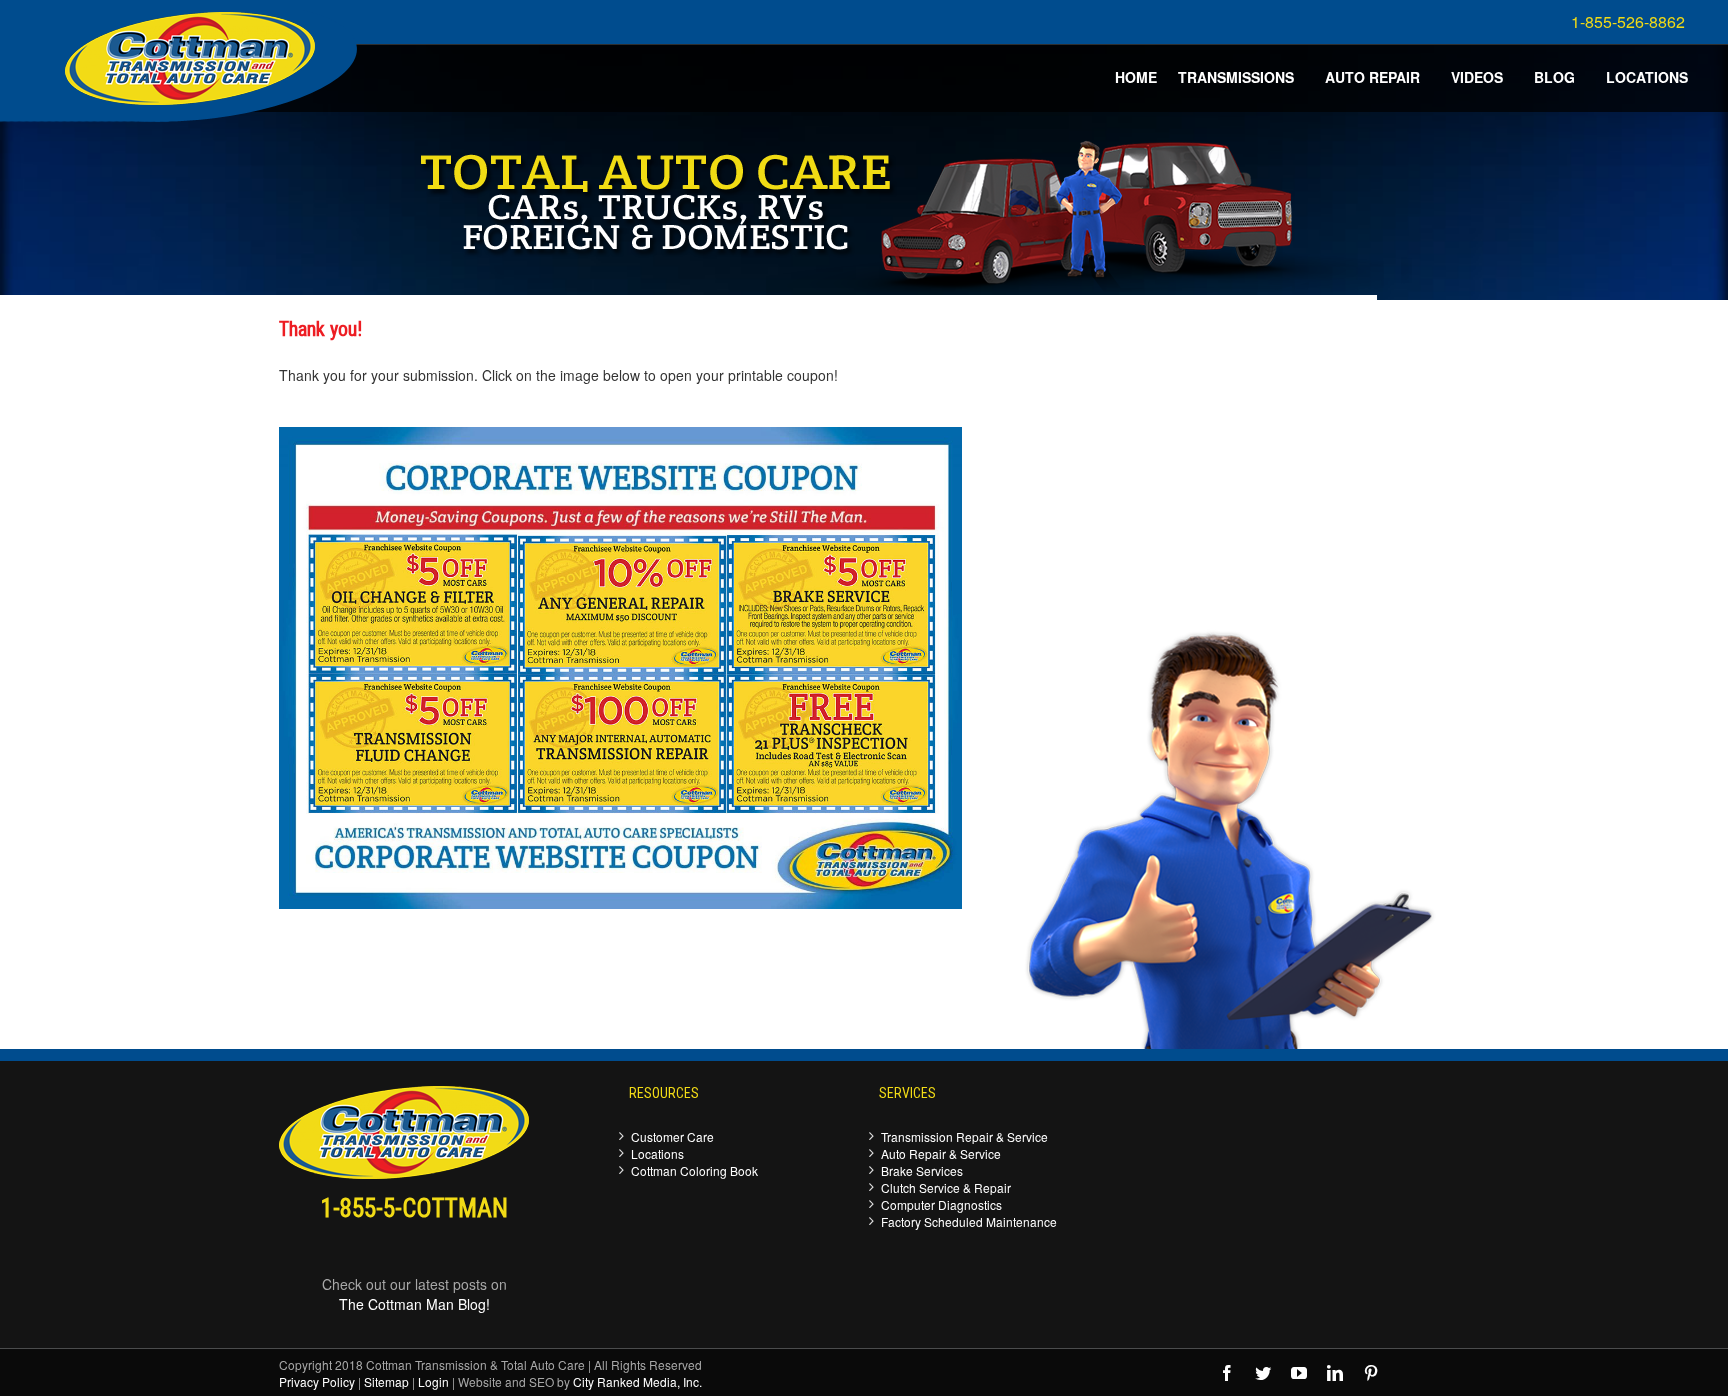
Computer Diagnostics (941, 1204)
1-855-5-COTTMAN (414, 1208)
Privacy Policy (317, 1381)
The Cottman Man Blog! (414, 1304)
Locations (657, 1153)
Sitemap (386, 1381)
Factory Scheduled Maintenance (969, 1221)
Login (433, 1381)
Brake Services (922, 1170)
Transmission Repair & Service (964, 1136)
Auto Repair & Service (941, 1153)
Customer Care (672, 1136)
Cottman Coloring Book (694, 1170)
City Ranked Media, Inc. (637, 1381)
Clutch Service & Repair (946, 1187)
